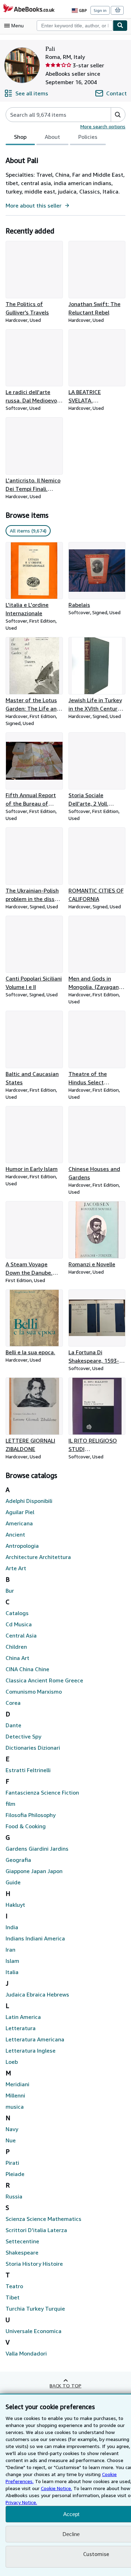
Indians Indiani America (35, 1938)
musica (15, 2107)
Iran (10, 1950)
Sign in (100, 10)
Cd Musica (19, 1624)
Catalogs (17, 1613)
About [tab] (52, 137)
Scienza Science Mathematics (43, 2219)
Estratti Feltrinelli (28, 1770)
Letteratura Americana (35, 2039)
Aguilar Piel (20, 1512)
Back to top (65, 2385)
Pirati (12, 2163)
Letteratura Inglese (31, 2050)
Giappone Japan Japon (34, 1871)
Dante (13, 1725)
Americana (19, 1523)
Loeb (12, 2062)
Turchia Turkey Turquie (35, 2309)
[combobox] (75, 26)
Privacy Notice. (21, 2502)
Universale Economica (34, 2331)
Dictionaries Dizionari (33, 1748)
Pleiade (15, 2174)
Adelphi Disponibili (29, 1501)
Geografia (18, 1860)
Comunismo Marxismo (34, 1692)
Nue (11, 2140)
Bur (10, 1591)
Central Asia (21, 1635)
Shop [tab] (20, 137)
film (10, 1804)
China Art (17, 1658)
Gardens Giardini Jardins (37, 1849)
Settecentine (22, 2241)
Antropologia (22, 1546)
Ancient (15, 1534)
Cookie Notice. (56, 2488)
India (12, 1927)
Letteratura (21, 2028)
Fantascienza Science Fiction (42, 1792)
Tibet (13, 2297)
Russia (14, 2196)
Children (16, 1647)
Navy (12, 2129)
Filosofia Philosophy (31, 1815)
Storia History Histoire (34, 2264)
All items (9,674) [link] (28, 531)
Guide (13, 1882)
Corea (13, 1703)
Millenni (15, 2095)
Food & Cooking (26, 1826)
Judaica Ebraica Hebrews (37, 1994)
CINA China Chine (27, 1669)
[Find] (120, 26)
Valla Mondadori (26, 2353)
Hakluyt (15, 1905)
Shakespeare (22, 2252)
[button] (118, 115)
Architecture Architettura (38, 1557)
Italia (12, 1972)
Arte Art (16, 1568)
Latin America (23, 2017)
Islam (12, 1961)
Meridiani (17, 2084)
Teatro (14, 2286)
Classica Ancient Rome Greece (44, 1680)
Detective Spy (23, 1736)
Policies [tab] (88, 137)
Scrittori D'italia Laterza (36, 2230)
